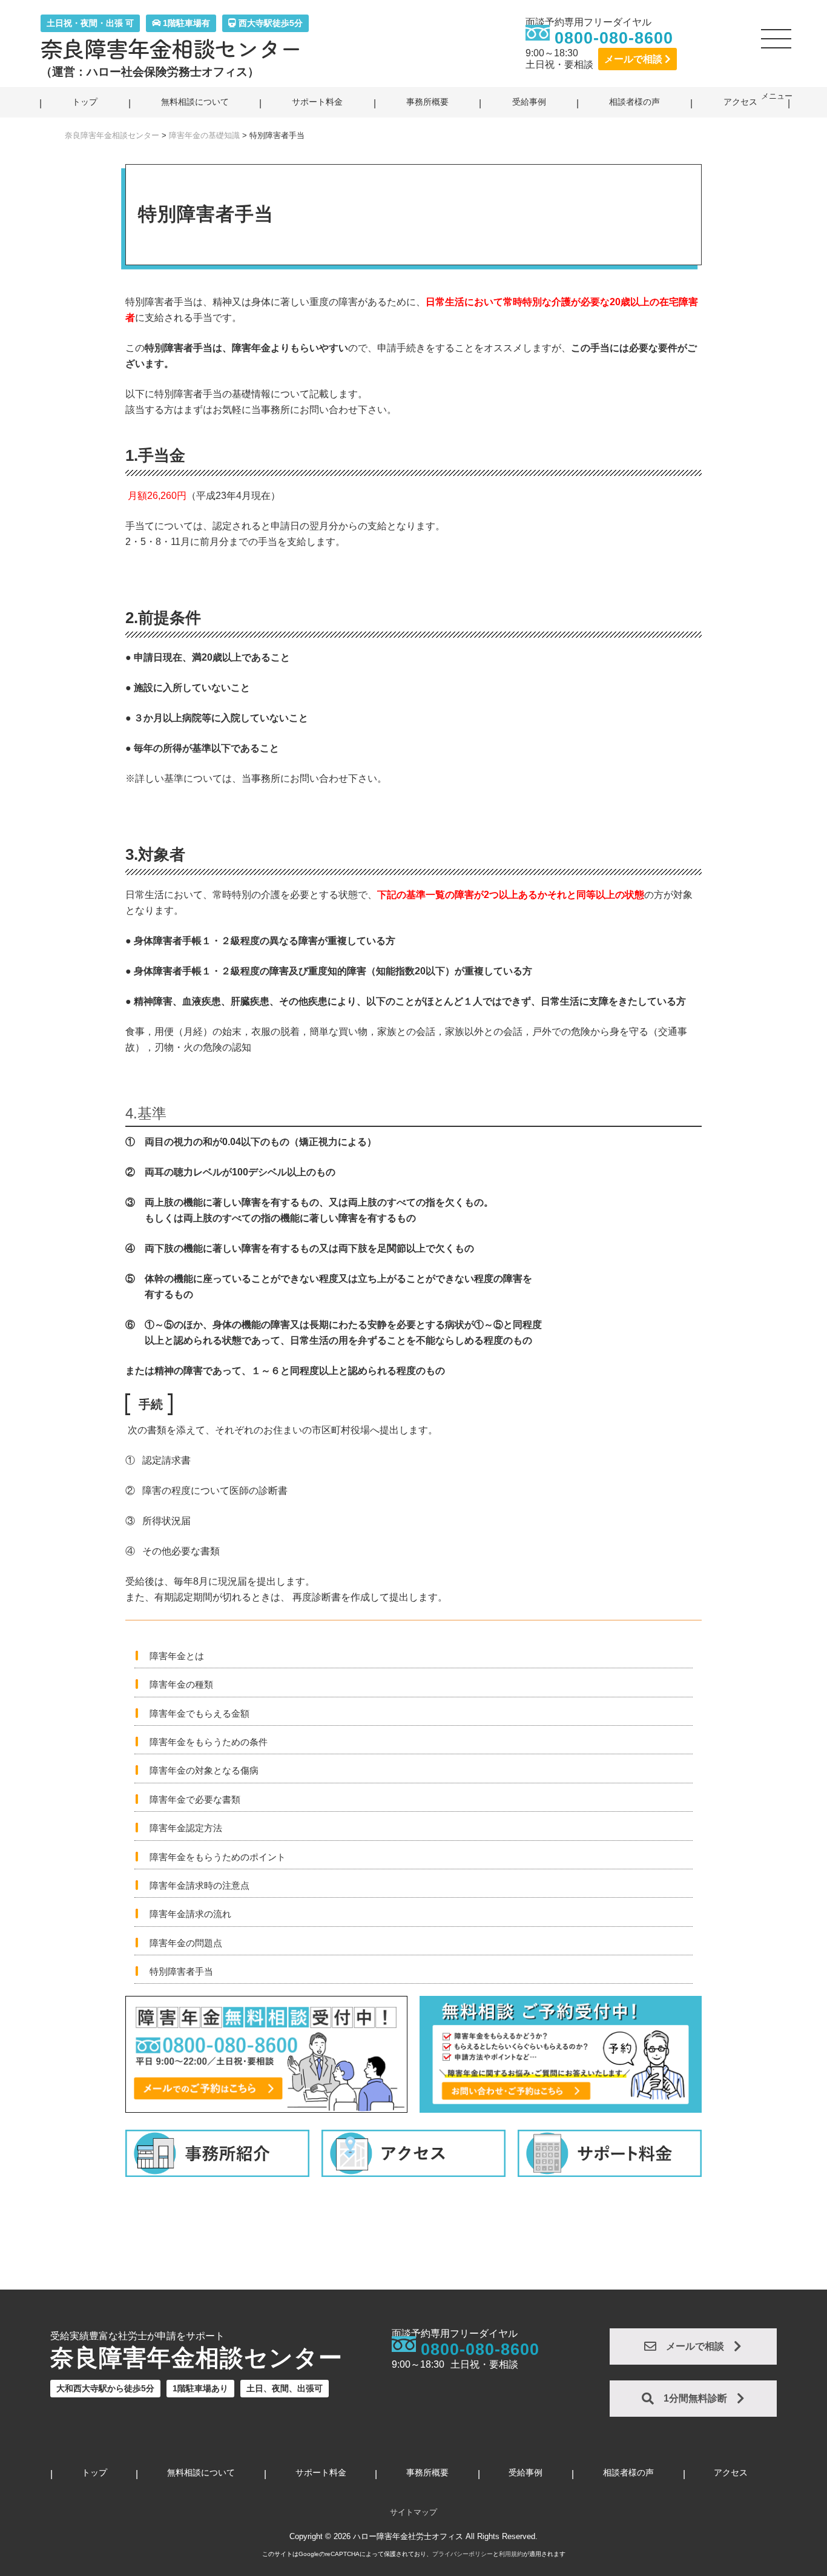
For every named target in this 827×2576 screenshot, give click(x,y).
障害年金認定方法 (186, 1828)
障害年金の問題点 (186, 1943)
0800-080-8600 (614, 38)
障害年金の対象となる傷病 (204, 1770)
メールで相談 (634, 59)
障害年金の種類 (181, 1684)
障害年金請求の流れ (190, 1914)
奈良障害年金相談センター (171, 48)
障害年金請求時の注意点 (199, 1885)
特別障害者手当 (181, 1971)
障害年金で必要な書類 (195, 1799)
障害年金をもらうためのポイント (218, 1857)
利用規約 (511, 2554)
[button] (777, 44)
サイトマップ (413, 2512)
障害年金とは (177, 1656)
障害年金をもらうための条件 (209, 1742)
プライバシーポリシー (463, 2554)
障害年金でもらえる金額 (199, 1713)
